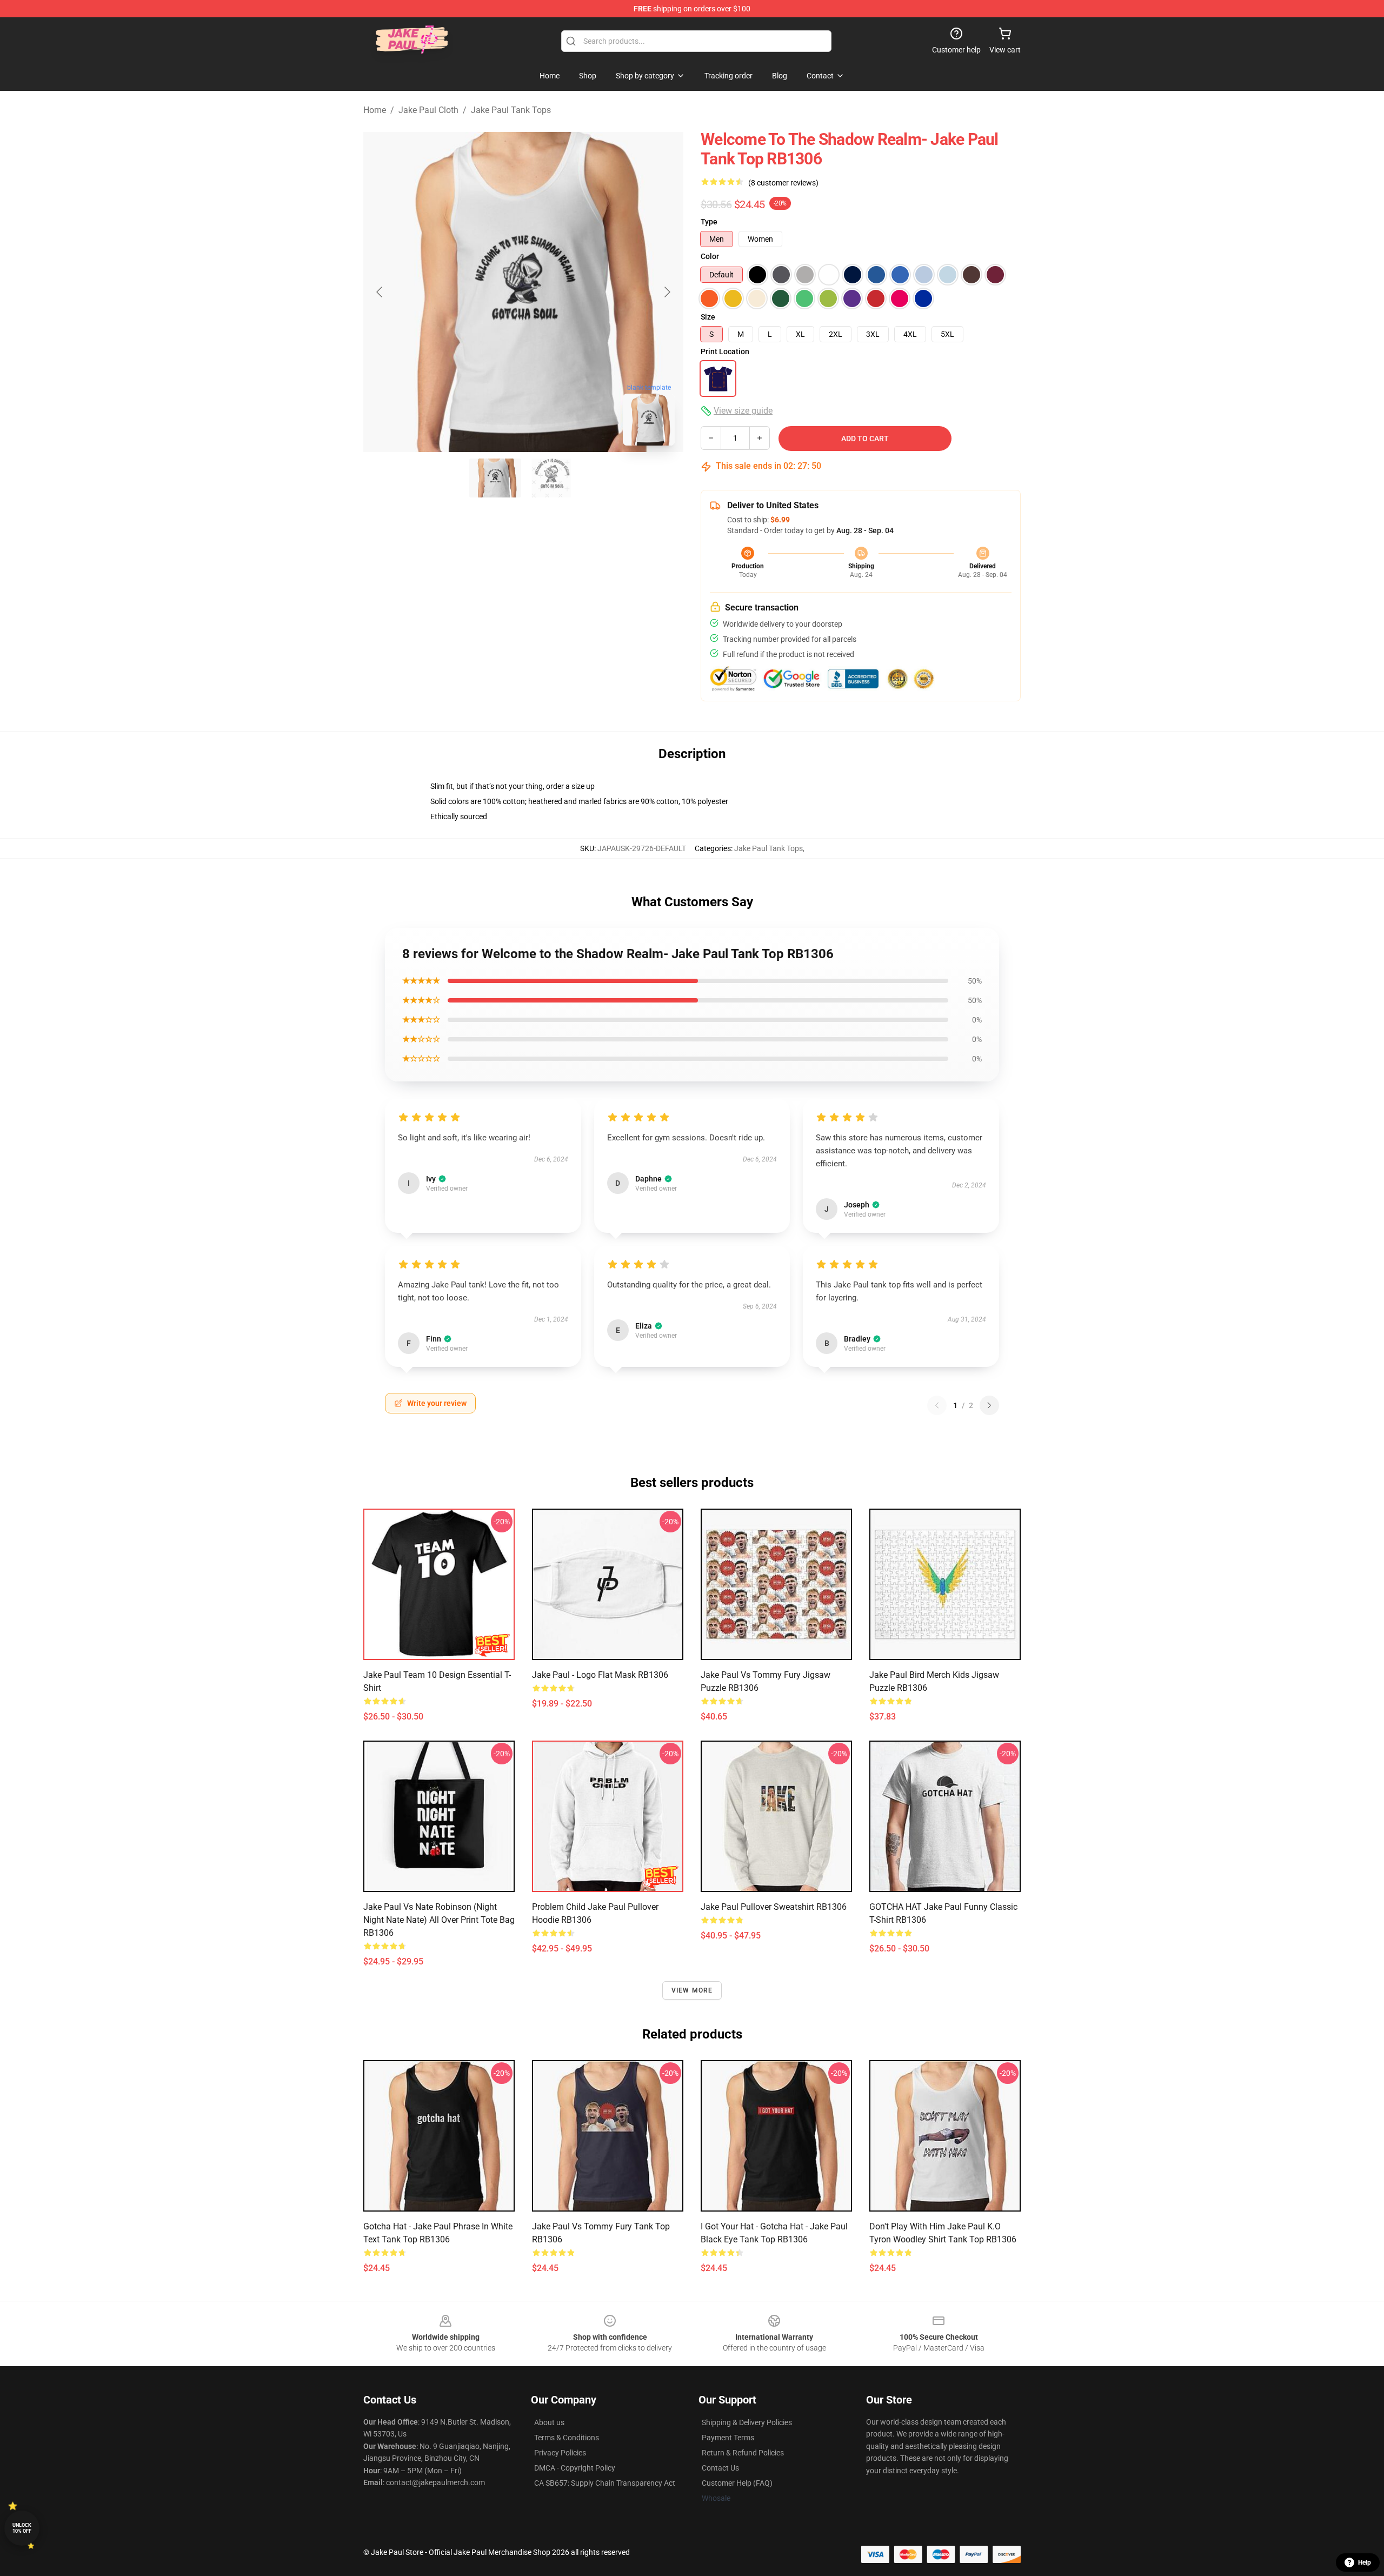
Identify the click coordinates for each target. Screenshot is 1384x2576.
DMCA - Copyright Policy (575, 2468)
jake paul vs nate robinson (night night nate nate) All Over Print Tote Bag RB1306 (439, 1920)
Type (709, 222)
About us (549, 2422)
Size (708, 317)
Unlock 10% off (22, 2528)
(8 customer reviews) (783, 183)
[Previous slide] (380, 292)
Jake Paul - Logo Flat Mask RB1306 (600, 1675)
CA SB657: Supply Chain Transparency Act (605, 2483)
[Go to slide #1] (495, 478)
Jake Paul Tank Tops (511, 110)
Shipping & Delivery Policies (747, 2422)
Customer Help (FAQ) (737, 2483)
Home (375, 110)
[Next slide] (667, 292)
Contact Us (720, 2468)
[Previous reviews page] (937, 1405)
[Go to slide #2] (551, 478)
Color (710, 256)
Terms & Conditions (567, 2438)
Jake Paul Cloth (428, 110)
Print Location (725, 351)
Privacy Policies (560, 2453)
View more (692, 1990)
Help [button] (1365, 2562)
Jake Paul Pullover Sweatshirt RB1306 (774, 1907)
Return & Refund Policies (743, 2453)
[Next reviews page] (989, 1405)
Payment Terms (728, 2438)
